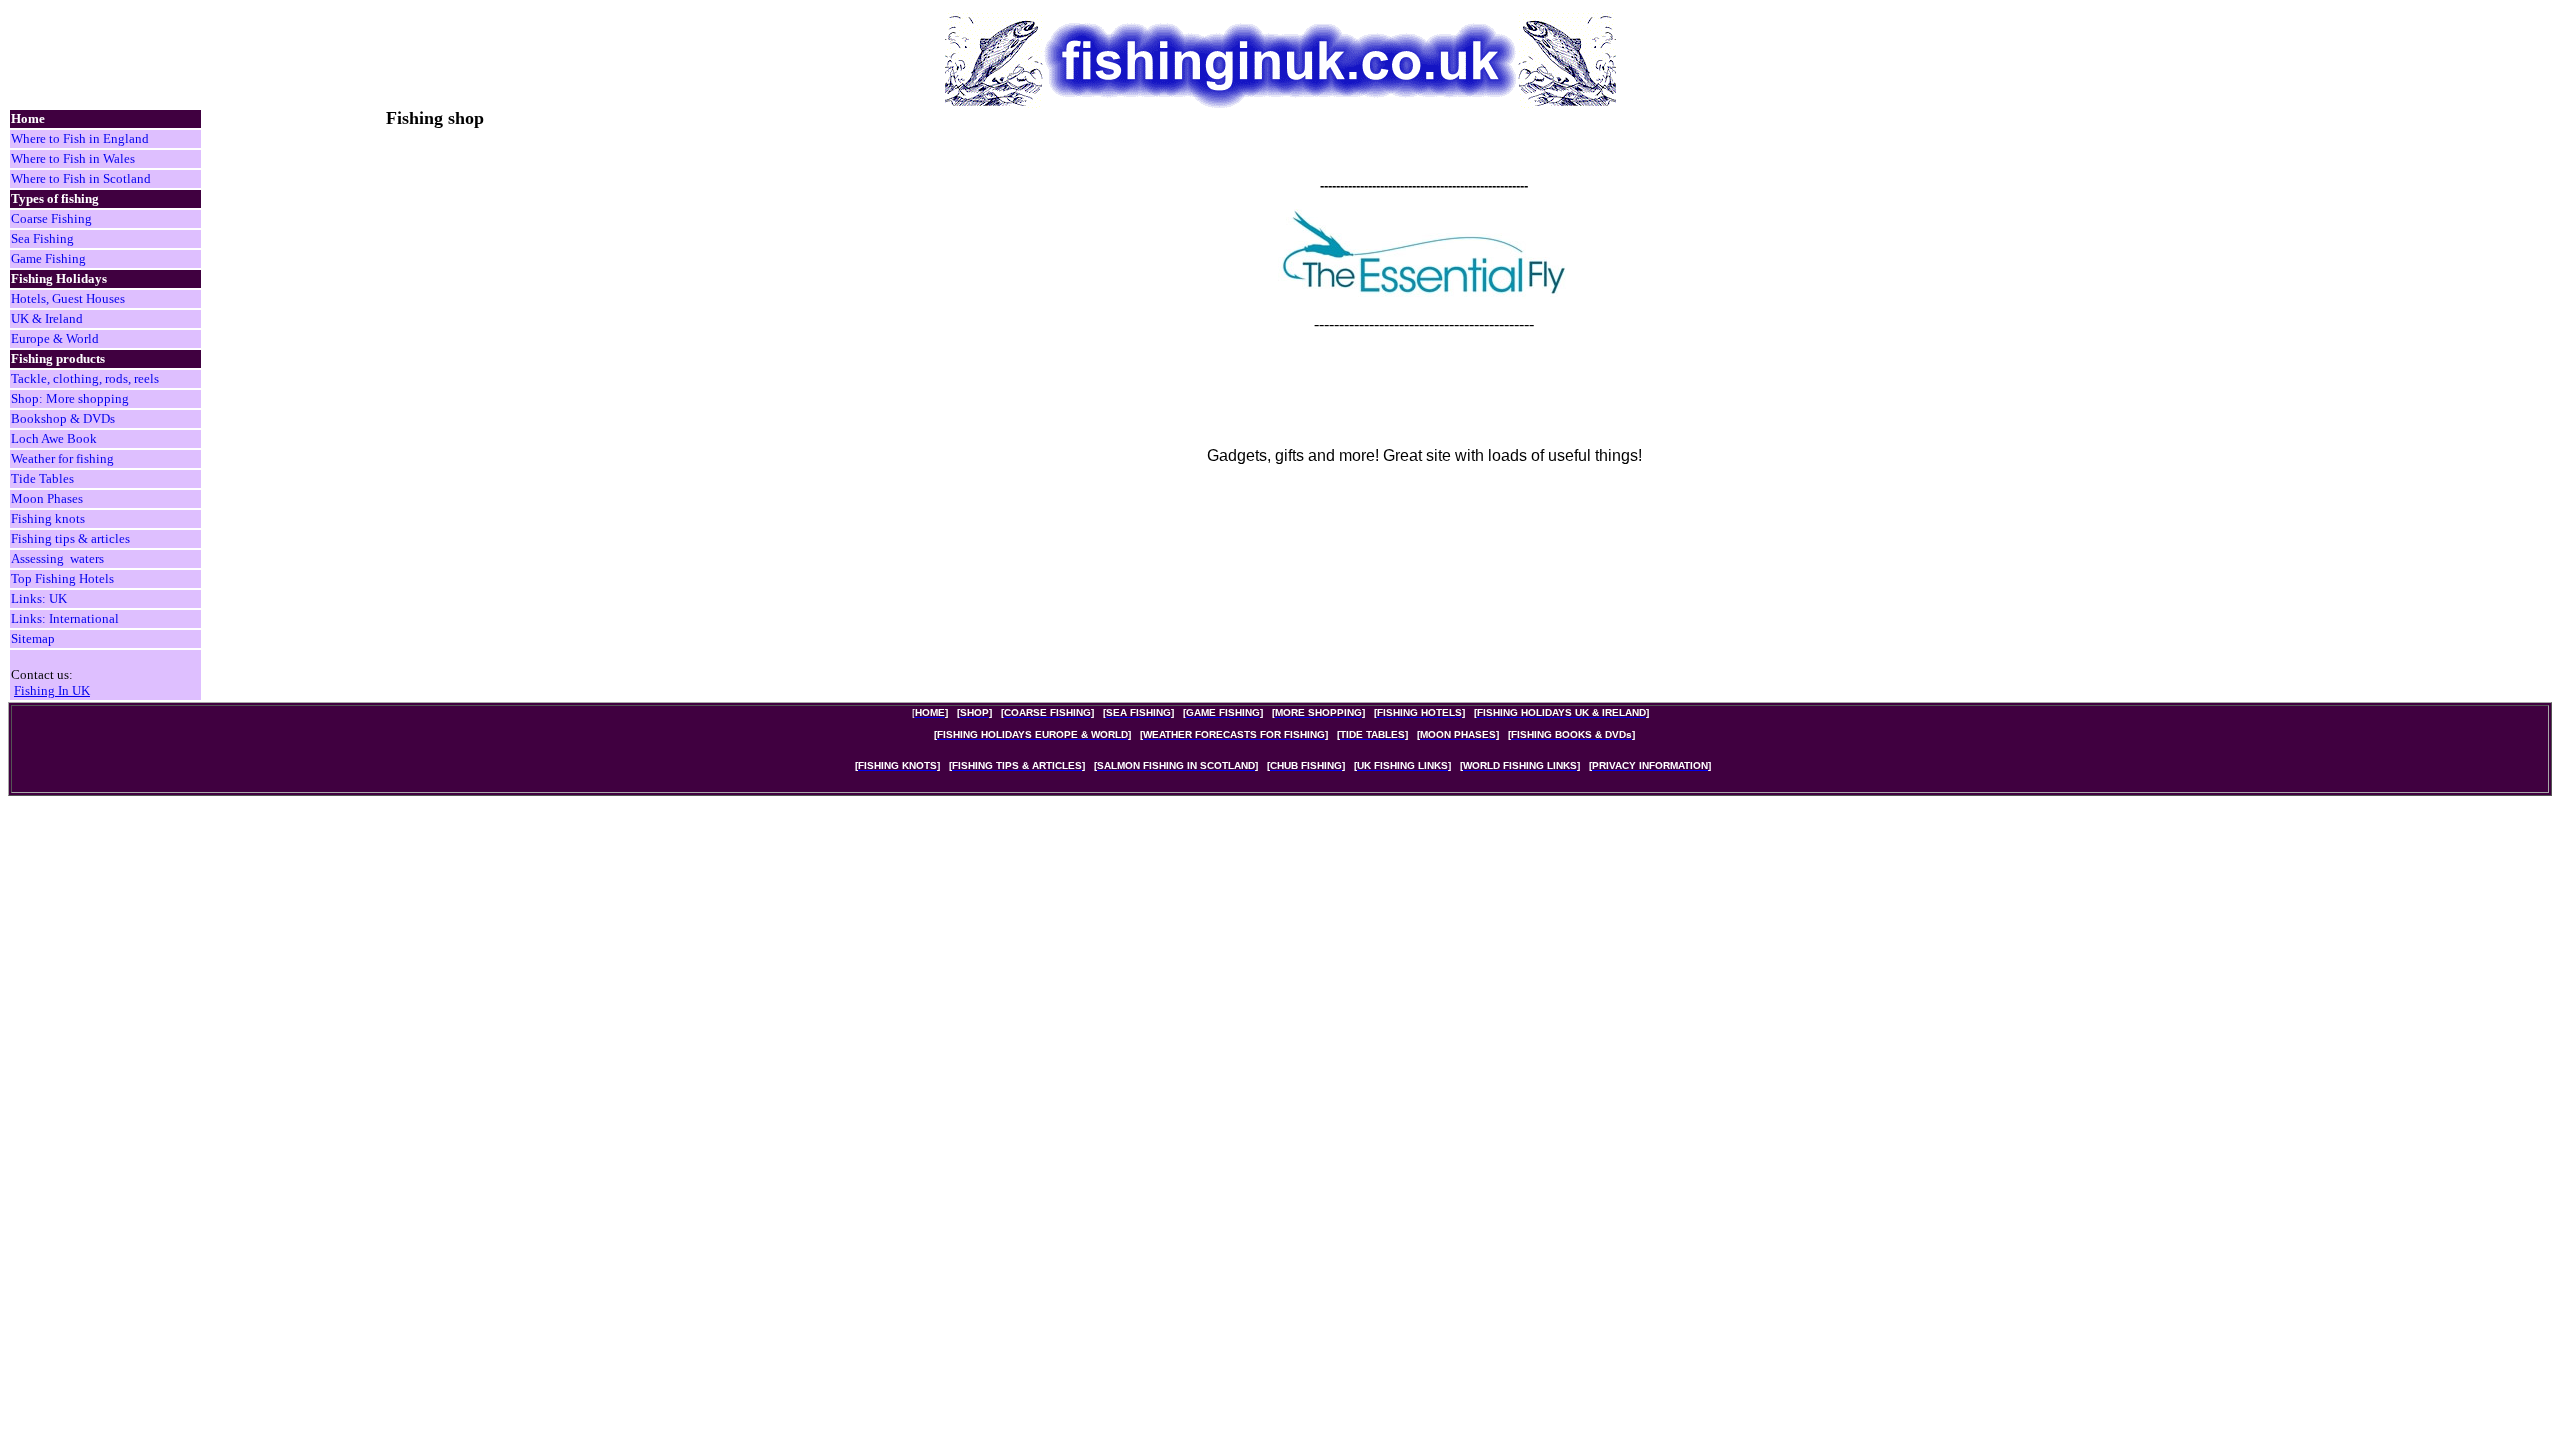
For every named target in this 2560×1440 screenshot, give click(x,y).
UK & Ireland (47, 318)
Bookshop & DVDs (63, 418)
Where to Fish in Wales (73, 158)
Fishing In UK (52, 690)
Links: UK (39, 598)
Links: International (65, 618)
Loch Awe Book (54, 438)
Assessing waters (57, 558)
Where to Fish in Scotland (81, 178)
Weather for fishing (62, 458)
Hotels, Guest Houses (68, 298)
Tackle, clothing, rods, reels (85, 378)
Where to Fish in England (80, 138)
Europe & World (55, 338)
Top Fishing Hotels (62, 578)
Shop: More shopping (70, 398)
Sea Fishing (42, 238)
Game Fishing (48, 258)
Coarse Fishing (51, 218)
